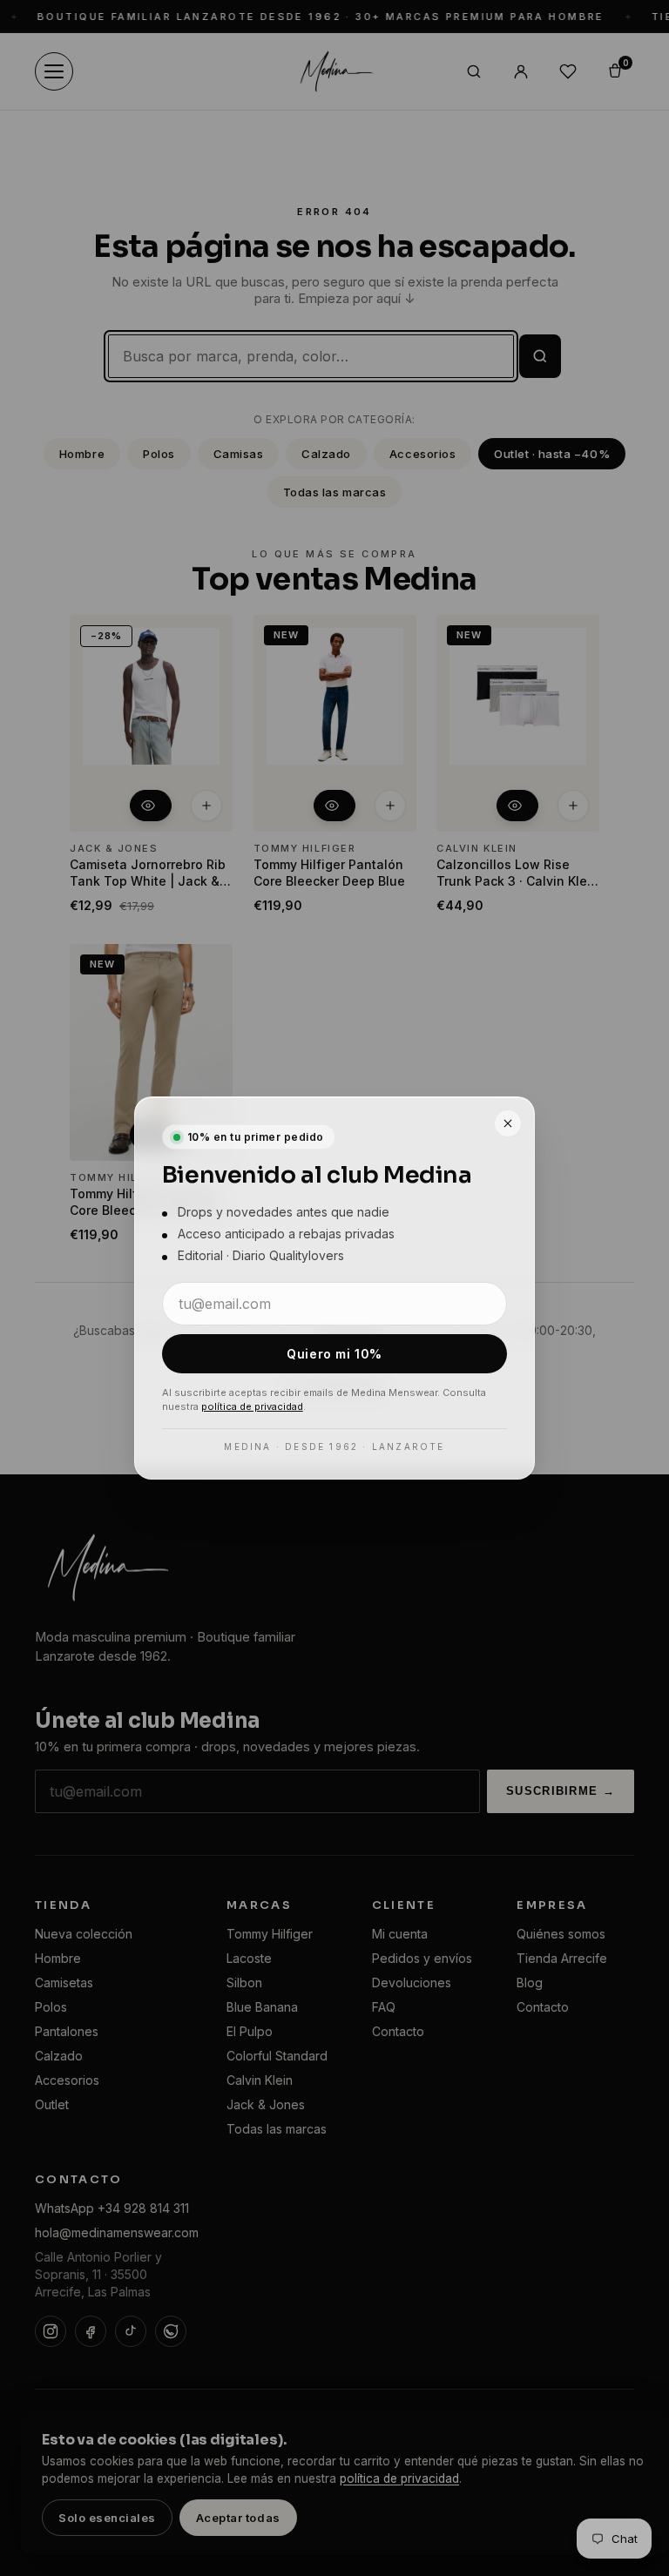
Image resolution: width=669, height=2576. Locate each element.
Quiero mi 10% (334, 1354)
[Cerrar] (508, 1123)
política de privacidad (252, 1406)
